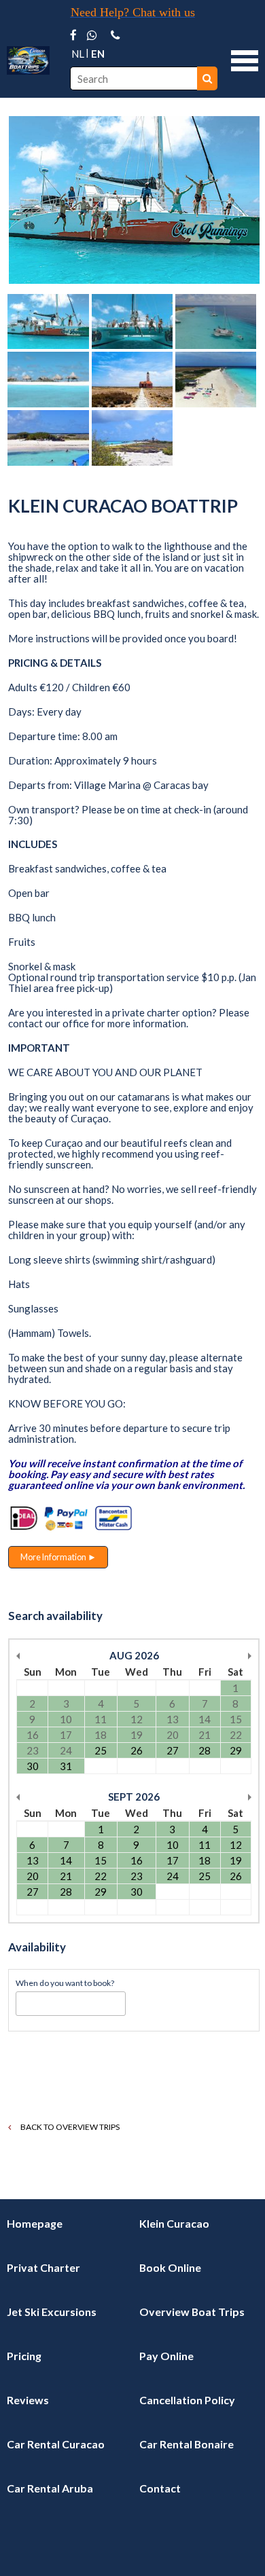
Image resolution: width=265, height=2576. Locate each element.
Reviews (28, 2400)
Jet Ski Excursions (52, 2312)
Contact (160, 2488)
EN (98, 54)
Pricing (24, 2356)
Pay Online (166, 2356)
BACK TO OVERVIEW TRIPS (69, 2127)
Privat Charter (43, 2267)
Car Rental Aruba (50, 2488)
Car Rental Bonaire (187, 2444)
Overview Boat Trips (192, 2312)
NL (78, 54)
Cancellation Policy (187, 2400)
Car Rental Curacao (56, 2444)
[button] (245, 59)
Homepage (35, 2223)
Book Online (170, 2267)
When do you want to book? (65, 1983)
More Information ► (58, 1557)
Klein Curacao (174, 2223)
